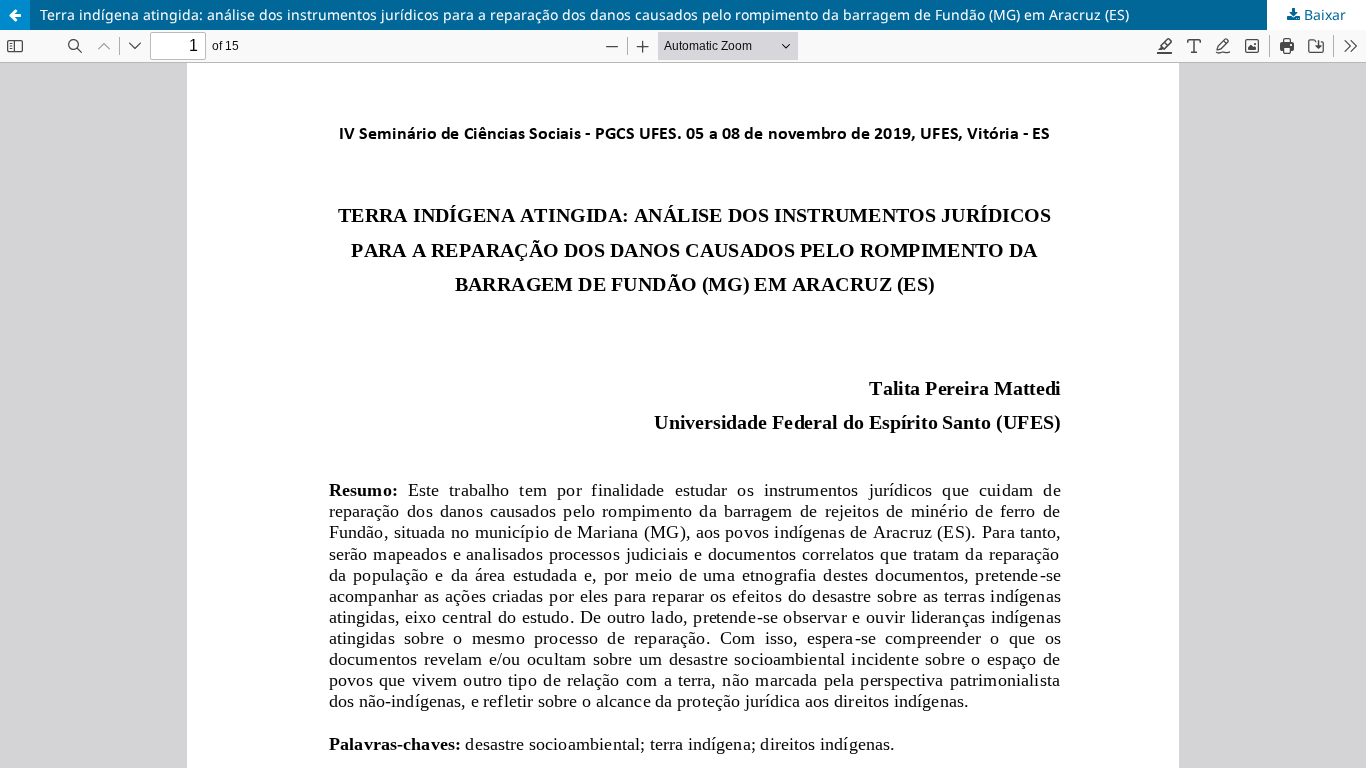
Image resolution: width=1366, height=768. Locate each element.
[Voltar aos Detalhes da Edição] (15, 15)
